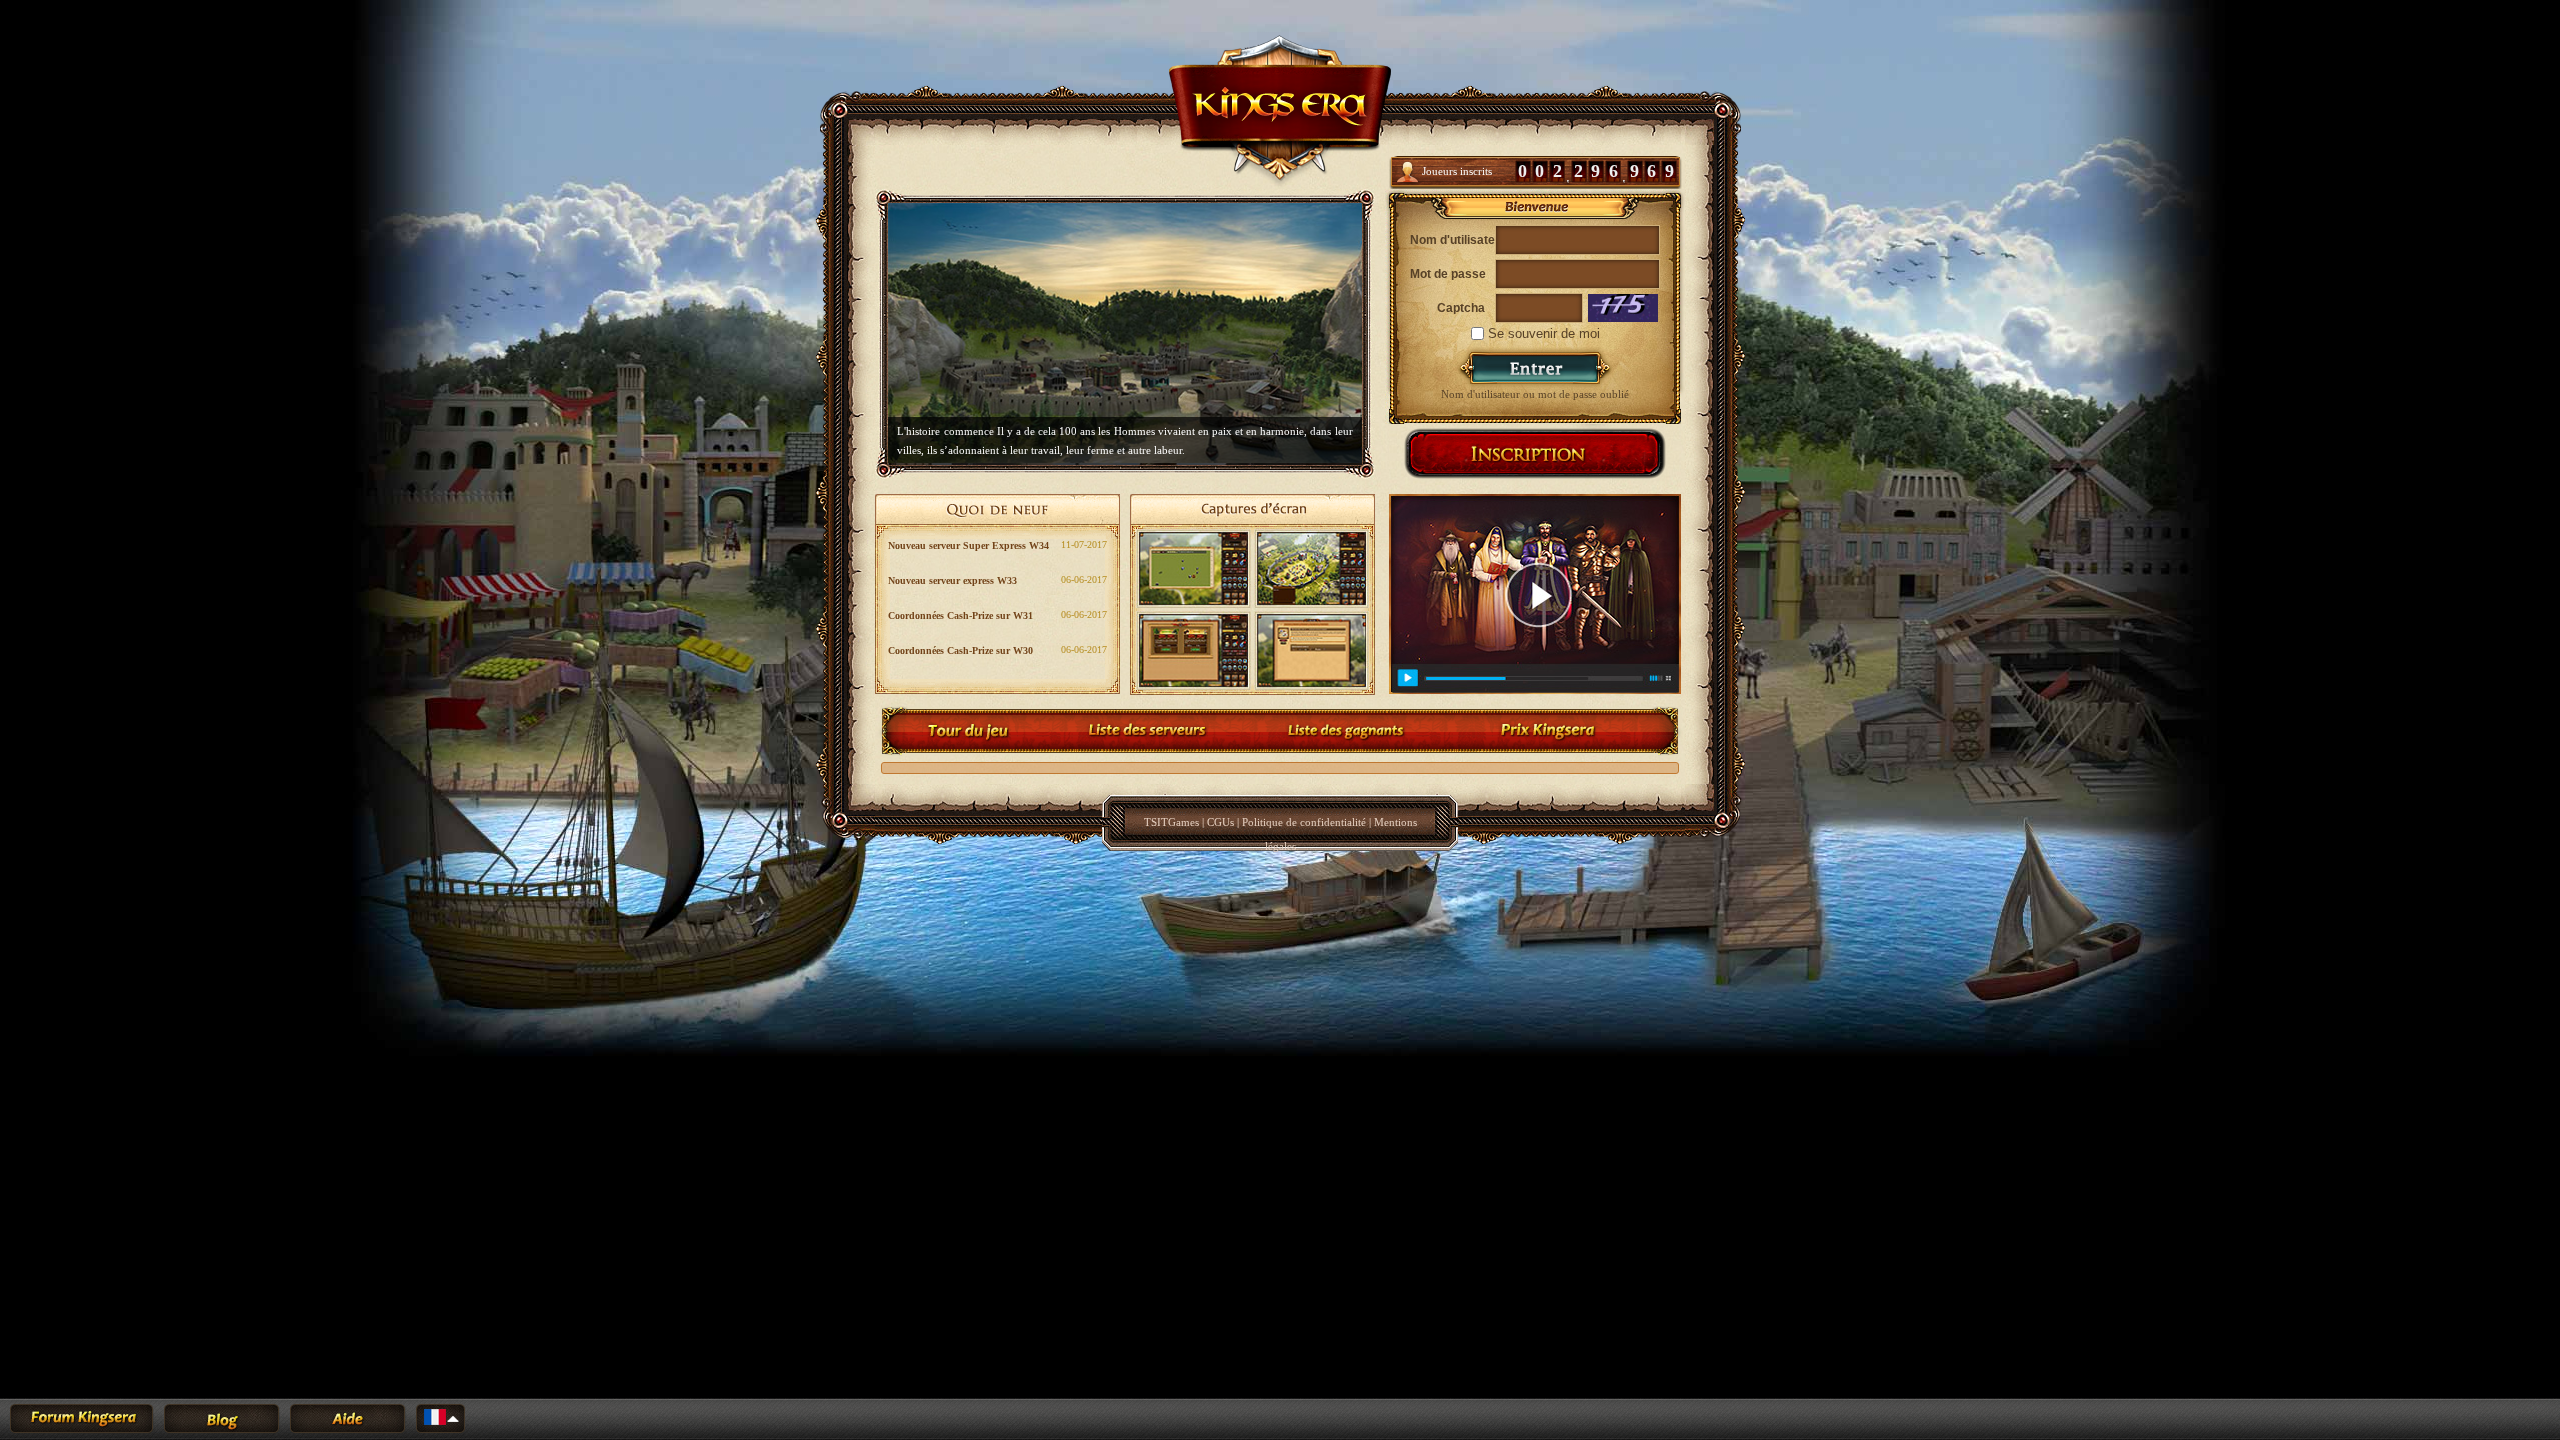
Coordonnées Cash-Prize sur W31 (960, 615)
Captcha (1461, 308)
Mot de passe (1447, 274)
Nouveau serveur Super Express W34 (968, 545)
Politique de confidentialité (1304, 822)
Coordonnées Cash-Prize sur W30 (960, 650)
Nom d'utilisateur (1447, 240)
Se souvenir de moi (1542, 333)
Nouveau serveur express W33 (952, 580)
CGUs (1220, 822)
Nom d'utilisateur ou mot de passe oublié (1535, 394)
